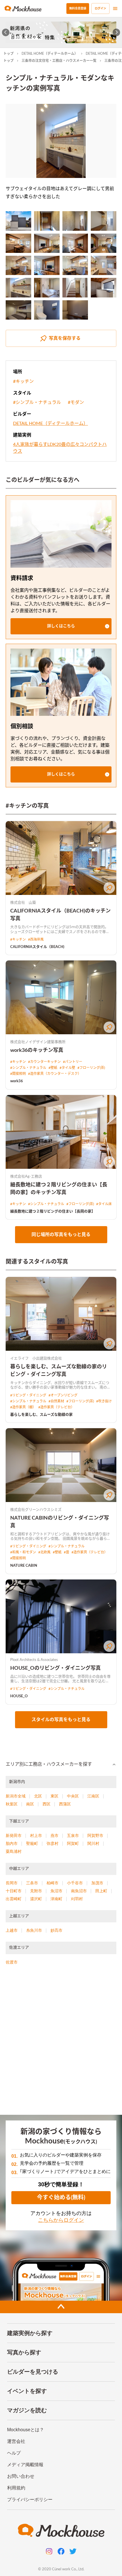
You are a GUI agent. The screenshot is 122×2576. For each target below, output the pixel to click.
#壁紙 (53, 1068)
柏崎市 (52, 1883)
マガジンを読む (27, 2410)
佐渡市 (12, 1962)
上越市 (12, 1930)
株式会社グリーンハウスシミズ (36, 1510)
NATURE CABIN (24, 1566)
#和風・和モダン (23, 1552)
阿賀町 (73, 1843)
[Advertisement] (61, 2042)
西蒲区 (65, 1804)
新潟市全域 (16, 1796)
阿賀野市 (95, 1835)
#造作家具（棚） (23, 1407)
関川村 (93, 1843)
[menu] (115, 9)
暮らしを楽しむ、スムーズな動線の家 (41, 1415)
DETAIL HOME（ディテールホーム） (50, 54)
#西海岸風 (36, 939)
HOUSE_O (19, 1696)
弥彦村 (52, 1843)
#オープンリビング (63, 1395)
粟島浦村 (14, 1851)
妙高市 (56, 1930)
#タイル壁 (67, 1068)
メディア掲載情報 (25, 2465)
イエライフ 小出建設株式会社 (36, 1359)
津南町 (56, 1899)
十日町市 (14, 1891)
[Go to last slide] (6, 32)
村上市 (36, 1835)
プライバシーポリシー (30, 2500)
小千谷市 (75, 1883)
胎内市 (12, 1843)
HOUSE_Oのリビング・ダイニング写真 (55, 1668)
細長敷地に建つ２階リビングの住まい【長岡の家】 (53, 1212)
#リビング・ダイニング (28, 1395)
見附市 (36, 1891)
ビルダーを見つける (33, 2372)
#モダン (76, 402)
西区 (47, 1804)
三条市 (32, 1883)
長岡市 (12, 1883)
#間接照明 (18, 1074)
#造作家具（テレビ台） (56, 1407)
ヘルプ (14, 2453)
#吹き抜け (104, 1401)
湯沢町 (36, 1899)
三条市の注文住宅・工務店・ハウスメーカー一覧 (59, 61)
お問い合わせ (21, 2476)
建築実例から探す (30, 2333)
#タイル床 (104, 1204)
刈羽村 (77, 1899)
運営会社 (16, 2441)
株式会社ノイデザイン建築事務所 (38, 1042)
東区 (54, 1796)
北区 (38, 1796)
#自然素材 (56, 1401)
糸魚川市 (34, 1930)
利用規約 (16, 2488)
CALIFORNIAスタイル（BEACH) (37, 947)
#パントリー (73, 1062)
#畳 (67, 1552)
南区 (30, 1804)
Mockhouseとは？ (26, 2430)
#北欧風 (44, 1552)
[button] (61, 626)
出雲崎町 (14, 1899)
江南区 (93, 1796)
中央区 (73, 1796)
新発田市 (14, 1835)
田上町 (101, 1891)
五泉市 (73, 1835)
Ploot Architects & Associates (34, 1660)
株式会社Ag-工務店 (26, 1177)
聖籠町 (32, 1843)
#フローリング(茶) (91, 1068)
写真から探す (24, 2352)
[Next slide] (116, 32)
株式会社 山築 (23, 903)
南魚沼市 (79, 1891)
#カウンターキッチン (44, 1062)
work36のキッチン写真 (37, 1050)
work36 (17, 1081)
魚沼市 (56, 1891)
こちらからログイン (61, 2220)
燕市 (54, 1835)
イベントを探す (27, 2391)
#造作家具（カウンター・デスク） (55, 1074)
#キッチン (23, 381)
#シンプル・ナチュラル (37, 402)
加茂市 (97, 1883)
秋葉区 (12, 1804)
